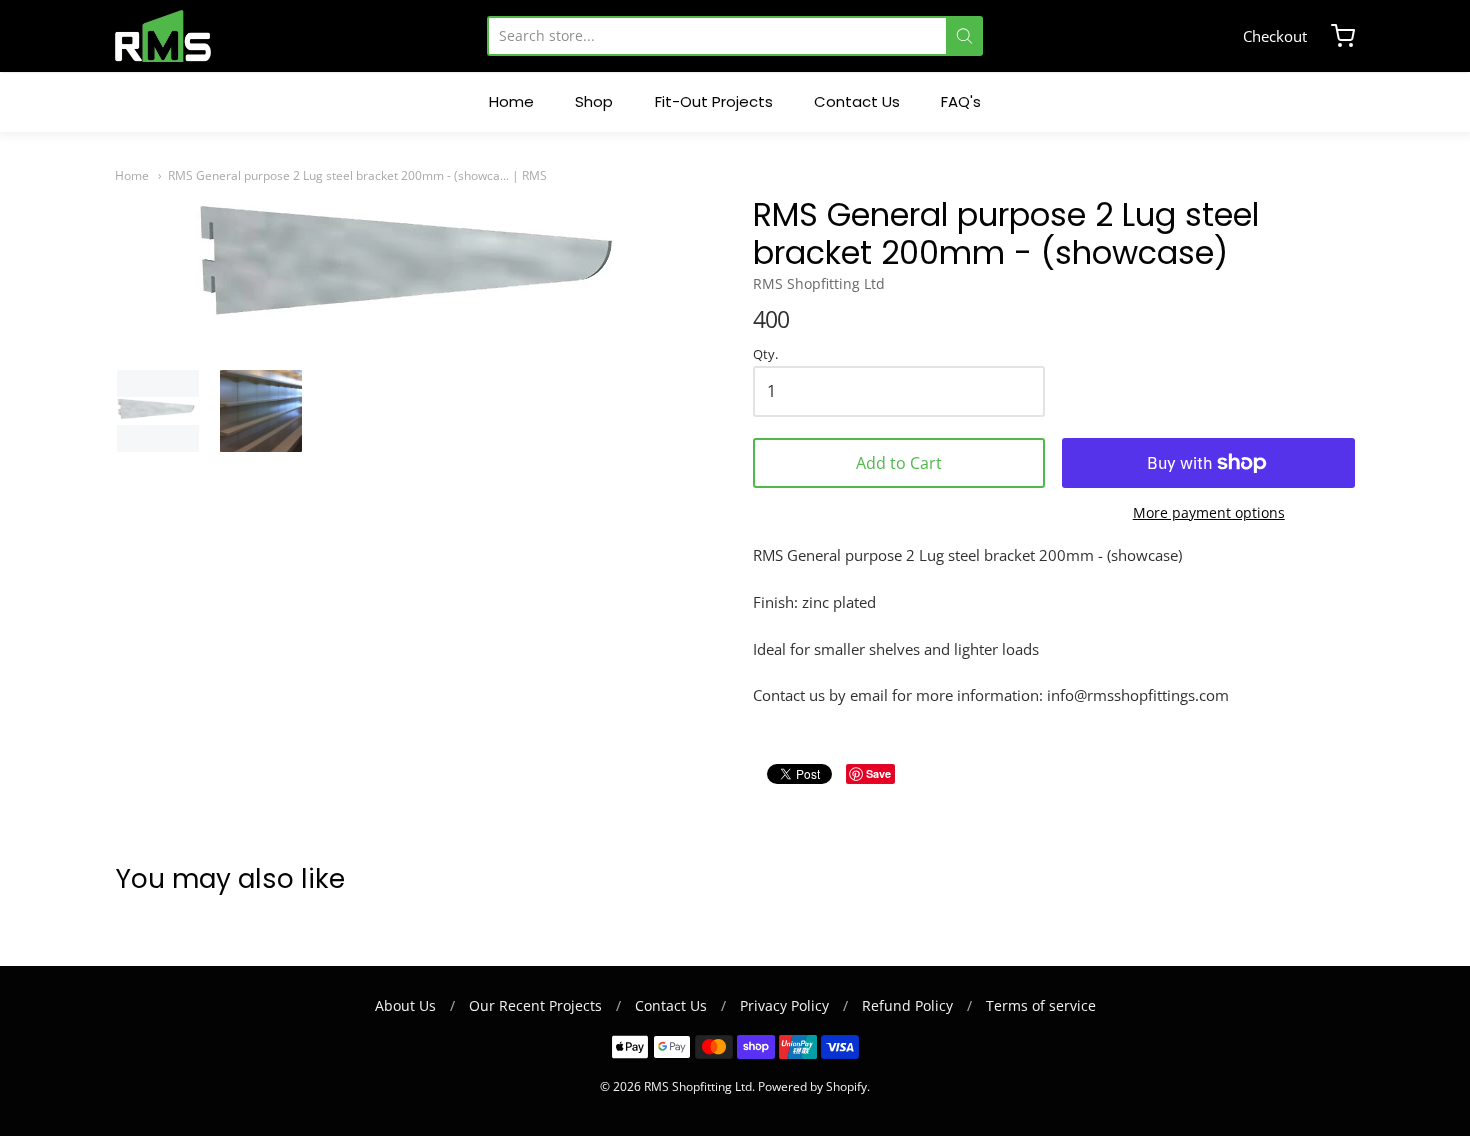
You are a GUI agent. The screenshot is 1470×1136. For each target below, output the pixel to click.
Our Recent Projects (535, 1005)
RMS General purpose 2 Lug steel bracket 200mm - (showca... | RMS (357, 175)
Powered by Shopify (812, 1086)
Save (878, 773)
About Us (405, 1005)
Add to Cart (899, 463)
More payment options (1209, 512)
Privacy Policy (784, 1005)
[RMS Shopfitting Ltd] (163, 36)
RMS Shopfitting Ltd (819, 283)
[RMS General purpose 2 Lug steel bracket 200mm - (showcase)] (158, 411)
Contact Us (671, 1005)
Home (132, 175)
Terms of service (1041, 1005)
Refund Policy (907, 1005)
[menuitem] (511, 102)
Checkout (1275, 36)
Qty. (765, 355)
